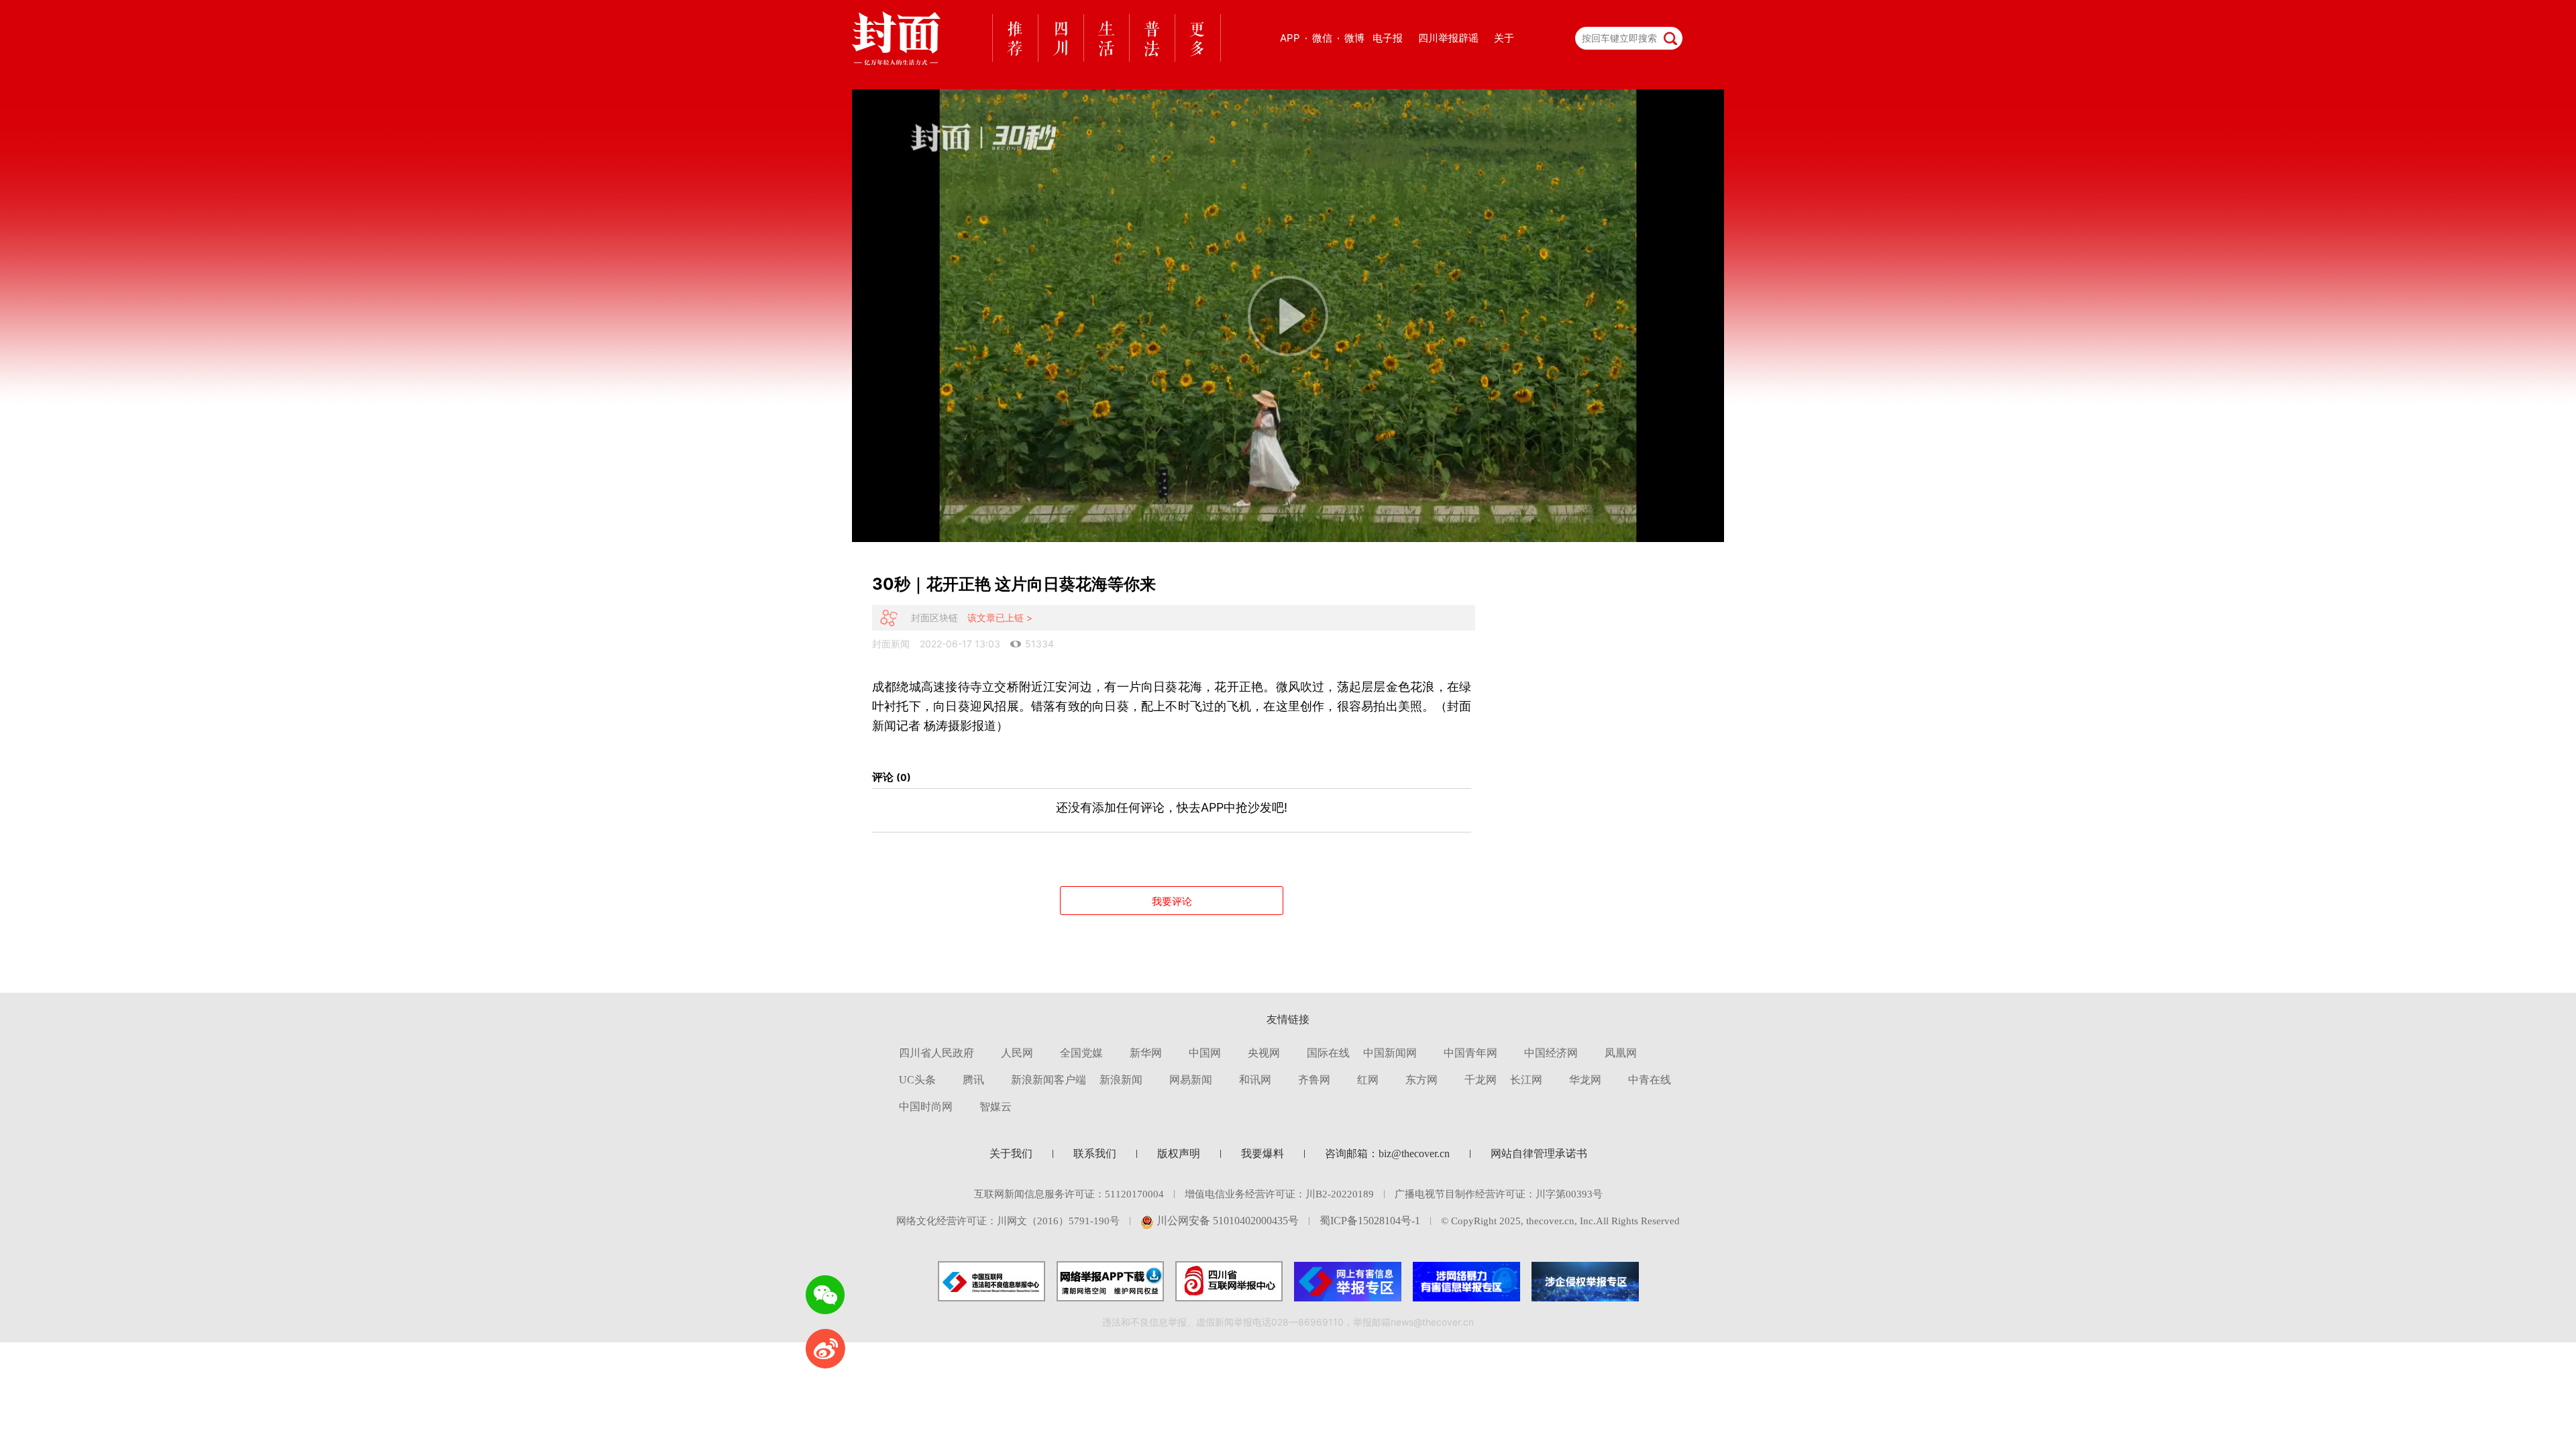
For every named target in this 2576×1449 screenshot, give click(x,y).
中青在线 (1650, 1080)
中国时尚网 (926, 1107)
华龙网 (1585, 1080)
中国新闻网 (1390, 1053)
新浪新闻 (1121, 1080)
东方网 (1421, 1080)
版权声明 (1179, 1153)
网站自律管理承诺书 (1539, 1153)
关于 (1504, 38)
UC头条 (917, 1080)
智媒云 (996, 1107)
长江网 (1526, 1080)
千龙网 (1481, 1080)
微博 (1354, 38)
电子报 (1388, 38)
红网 (1368, 1080)
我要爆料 (1263, 1153)
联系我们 (1095, 1153)
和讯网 (1255, 1080)
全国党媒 (1081, 1053)
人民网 (1017, 1053)
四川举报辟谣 (1448, 38)
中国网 (1205, 1053)
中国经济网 (1551, 1053)
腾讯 (973, 1080)
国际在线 (1328, 1053)
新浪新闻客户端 (1049, 1080)
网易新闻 (1191, 1080)
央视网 (1264, 1053)
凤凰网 (1621, 1053)
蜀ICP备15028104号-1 (1370, 1221)
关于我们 (1011, 1153)
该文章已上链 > (1000, 618)
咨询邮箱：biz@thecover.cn (1387, 1153)
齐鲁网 (1314, 1080)
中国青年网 (1470, 1053)
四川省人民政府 (936, 1053)
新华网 (1146, 1053)
